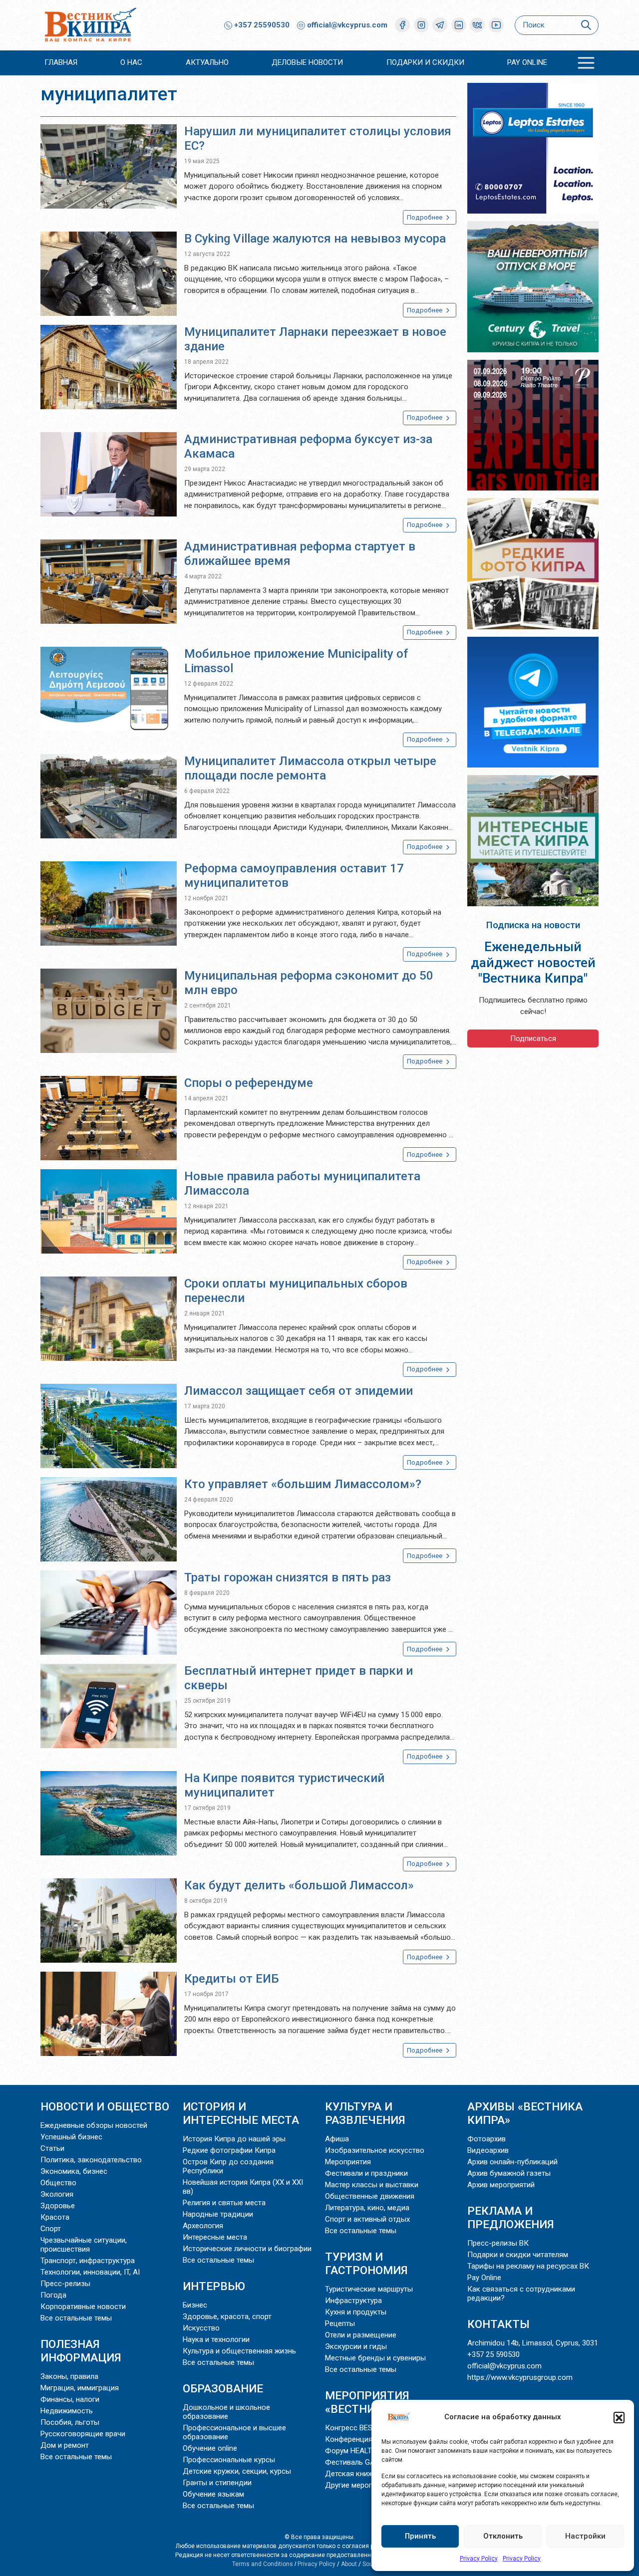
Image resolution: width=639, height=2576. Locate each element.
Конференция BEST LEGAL (370, 2439)
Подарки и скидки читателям (518, 2255)
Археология (203, 2226)
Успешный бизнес (71, 2137)
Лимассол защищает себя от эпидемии (299, 1391)
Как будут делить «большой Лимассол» (299, 1885)
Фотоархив (486, 2139)
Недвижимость (67, 2411)
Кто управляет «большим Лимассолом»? (303, 1484)
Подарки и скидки (425, 62)
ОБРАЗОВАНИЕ (223, 2388)
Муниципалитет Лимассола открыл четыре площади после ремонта (310, 768)
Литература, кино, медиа (367, 2208)
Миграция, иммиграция (80, 2388)
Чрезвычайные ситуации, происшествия (84, 2245)
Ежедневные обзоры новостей (94, 2125)
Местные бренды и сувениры (375, 2358)
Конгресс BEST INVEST (364, 2428)
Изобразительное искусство (375, 2150)
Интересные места (215, 2237)
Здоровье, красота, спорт (227, 2317)
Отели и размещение (361, 2335)
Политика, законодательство (91, 2160)
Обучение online (210, 2448)
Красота (55, 2217)
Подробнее (425, 217)
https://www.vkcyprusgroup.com (520, 2377)
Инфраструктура (353, 2301)
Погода (53, 2295)
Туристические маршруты (369, 2289)
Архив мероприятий (501, 2185)
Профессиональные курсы (229, 2460)
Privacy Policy (479, 2559)
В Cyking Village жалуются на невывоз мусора (315, 239)
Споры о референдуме (249, 1083)
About (349, 2564)
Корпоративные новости (83, 2307)
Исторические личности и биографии (247, 2249)
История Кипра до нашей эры (234, 2139)
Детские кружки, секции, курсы (237, 2471)
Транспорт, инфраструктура (88, 2261)
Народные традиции (218, 2214)
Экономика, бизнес (74, 2171)
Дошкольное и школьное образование (226, 2412)
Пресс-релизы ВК (498, 2243)
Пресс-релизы (65, 2284)
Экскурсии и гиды (356, 2346)
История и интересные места (241, 2113)
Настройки (585, 2536)
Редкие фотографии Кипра (229, 2150)
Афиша (337, 2139)
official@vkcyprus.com (347, 25)
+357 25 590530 (493, 2354)
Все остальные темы (76, 2318)
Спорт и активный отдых (367, 2219)
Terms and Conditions (263, 2564)
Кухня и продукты (356, 2312)
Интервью (214, 2286)
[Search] (586, 25)
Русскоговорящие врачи (83, 2434)
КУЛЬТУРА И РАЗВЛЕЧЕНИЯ (365, 2113)
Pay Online (527, 62)
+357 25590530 (261, 25)
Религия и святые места (224, 2203)
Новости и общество (105, 2106)
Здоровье (58, 2206)
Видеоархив (488, 2150)
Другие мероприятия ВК (366, 2485)
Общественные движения (370, 2196)
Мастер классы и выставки (372, 2185)
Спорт (51, 2229)
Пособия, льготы (70, 2422)
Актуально (207, 62)
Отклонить (503, 2536)
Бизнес (195, 2305)
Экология (57, 2194)
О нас (131, 62)
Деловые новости (307, 62)
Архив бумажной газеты (509, 2173)
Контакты (498, 2324)
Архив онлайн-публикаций (512, 2162)
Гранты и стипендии (217, 2483)
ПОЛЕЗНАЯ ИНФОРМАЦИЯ (81, 2351)
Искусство (201, 2328)
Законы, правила (69, 2376)
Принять (420, 2536)
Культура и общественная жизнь (239, 2351)
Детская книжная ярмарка (371, 2474)
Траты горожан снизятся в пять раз (288, 1577)
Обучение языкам (213, 2494)
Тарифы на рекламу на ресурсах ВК (528, 2266)
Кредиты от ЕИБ (232, 1979)
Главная (61, 62)
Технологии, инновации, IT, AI (90, 2272)
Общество (58, 2183)
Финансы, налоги (70, 2399)
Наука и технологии (216, 2339)
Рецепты (340, 2323)
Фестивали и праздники (366, 2173)
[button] (619, 2417)
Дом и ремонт (65, 2445)
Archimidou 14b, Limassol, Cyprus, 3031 (533, 2343)
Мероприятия (348, 2162)
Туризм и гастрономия (366, 2263)
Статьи (52, 2148)
